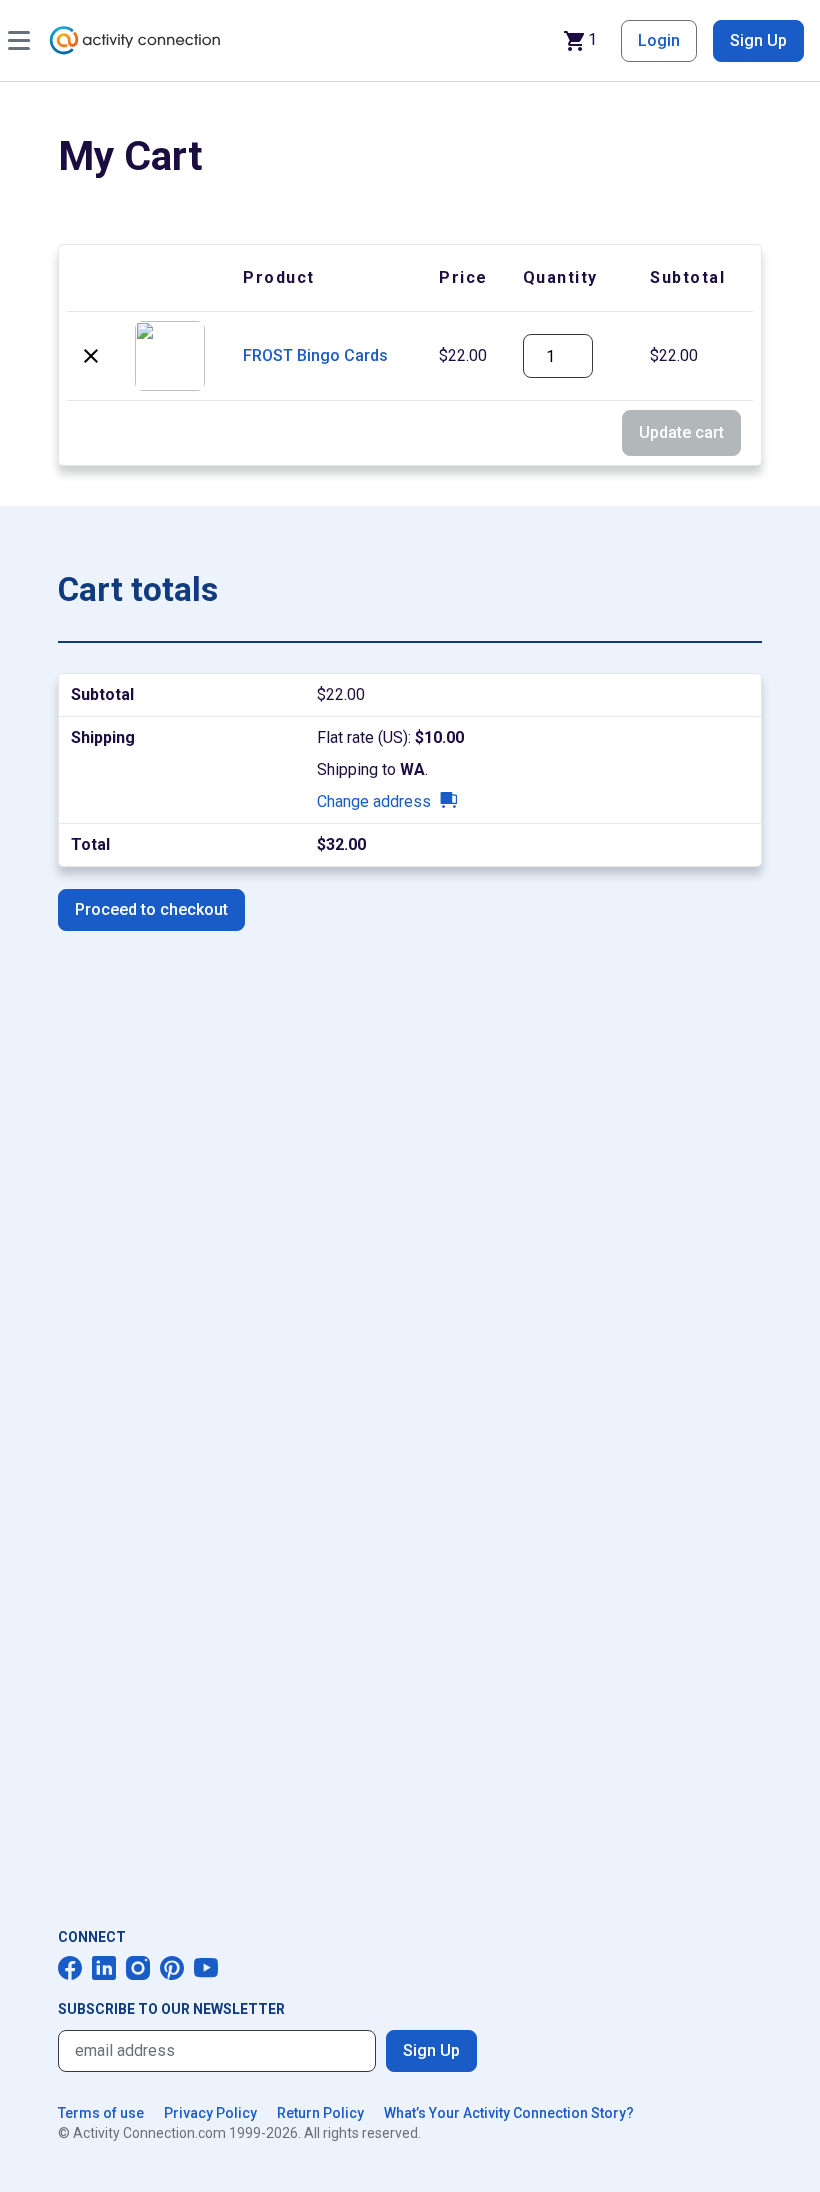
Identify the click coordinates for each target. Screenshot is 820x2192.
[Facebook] (70, 1968)
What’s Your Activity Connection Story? (509, 2113)
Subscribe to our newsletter (171, 2009)
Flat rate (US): (390, 737)
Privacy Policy (210, 2113)
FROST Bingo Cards (315, 355)
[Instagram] (138, 1968)
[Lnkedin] (104, 1968)
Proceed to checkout (151, 909)
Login (659, 40)
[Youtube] (206, 1968)
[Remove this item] (91, 356)
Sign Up (758, 40)
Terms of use (101, 2113)
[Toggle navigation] (19, 40)
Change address (374, 801)
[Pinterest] (172, 1968)
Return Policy (320, 2113)
